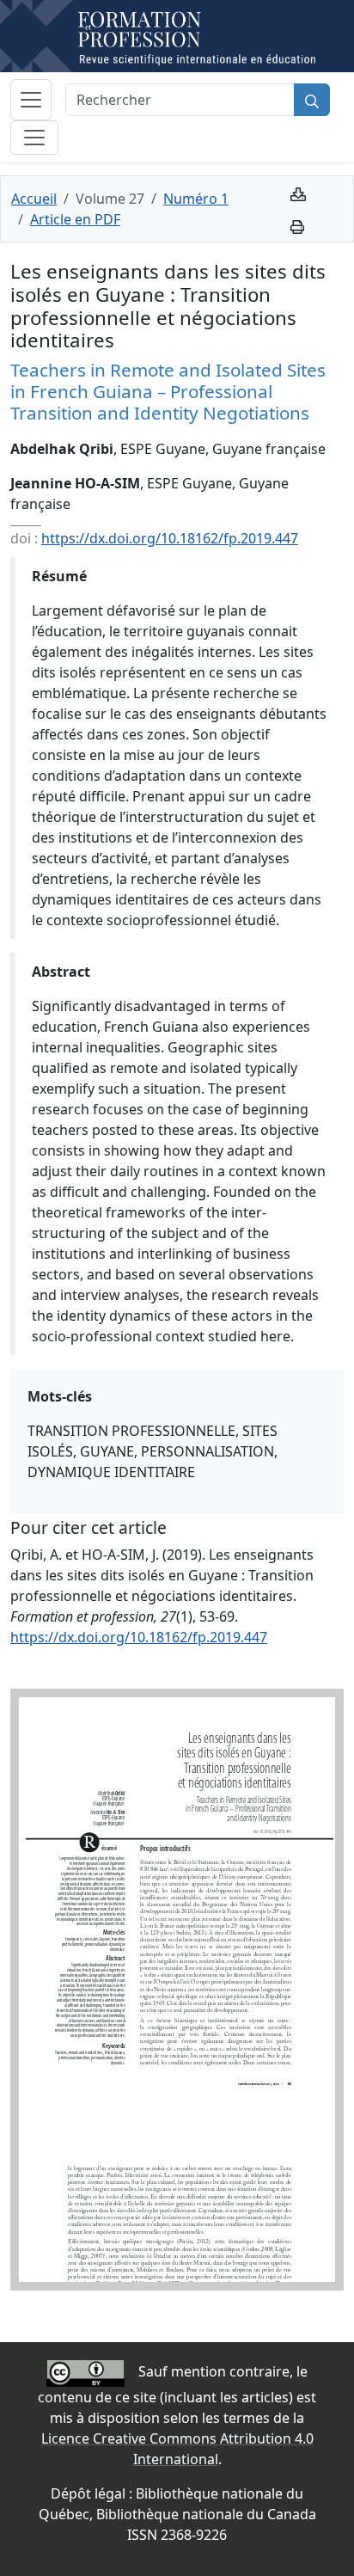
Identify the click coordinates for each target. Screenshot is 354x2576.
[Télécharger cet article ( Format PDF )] (298, 193)
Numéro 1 (196, 199)
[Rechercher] (312, 100)
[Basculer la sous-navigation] (34, 138)
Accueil (34, 199)
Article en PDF (75, 219)
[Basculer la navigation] (31, 100)
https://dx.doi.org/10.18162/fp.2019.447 (170, 538)
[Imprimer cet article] (297, 225)
